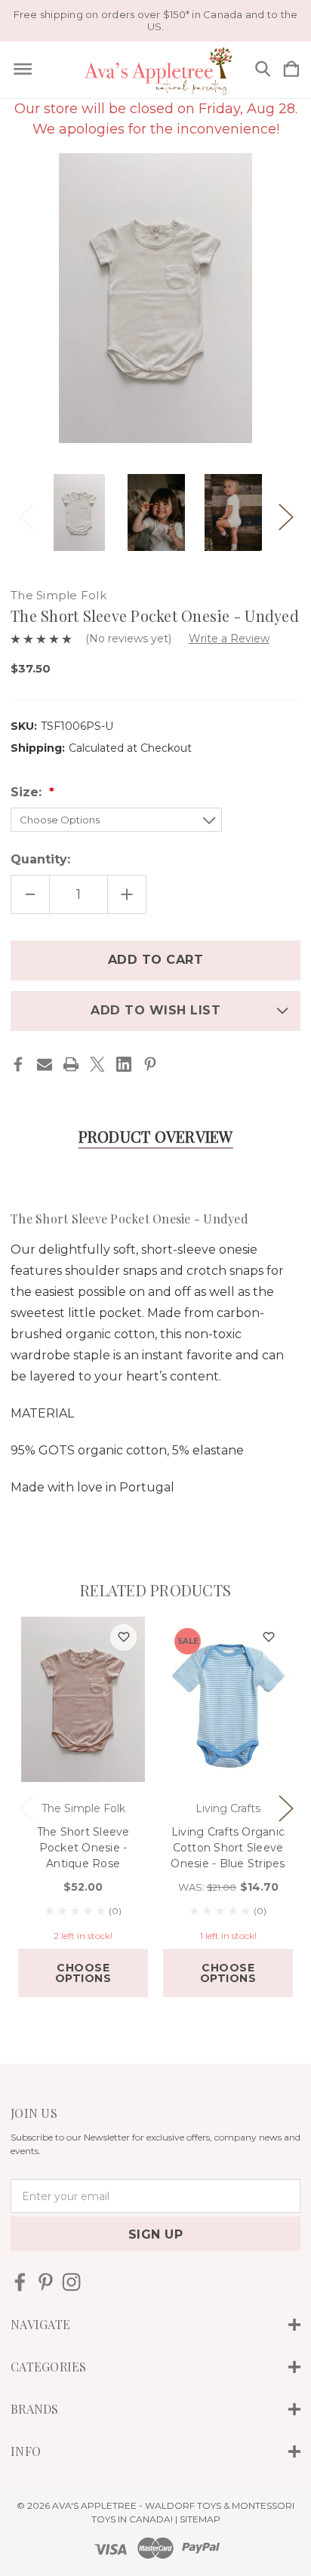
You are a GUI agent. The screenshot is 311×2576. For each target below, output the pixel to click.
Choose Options (83, 1973)
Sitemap (200, 2519)
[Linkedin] (124, 1064)
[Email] (45, 1064)
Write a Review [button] (229, 639)
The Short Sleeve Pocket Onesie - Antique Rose (83, 1848)
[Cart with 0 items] (291, 70)
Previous (26, 513)
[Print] (71, 1064)
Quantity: (40, 859)
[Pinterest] (150, 1064)
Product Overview (156, 1136)
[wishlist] (123, 1637)
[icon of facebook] (20, 2282)
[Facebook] (18, 1064)
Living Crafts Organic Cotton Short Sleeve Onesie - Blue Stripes (228, 1848)
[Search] (263, 70)
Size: (28, 792)
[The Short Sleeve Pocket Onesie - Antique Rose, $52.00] (83, 1700)
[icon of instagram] (71, 2282)
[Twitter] (97, 1064)
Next (285, 513)
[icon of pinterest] (46, 2282)
